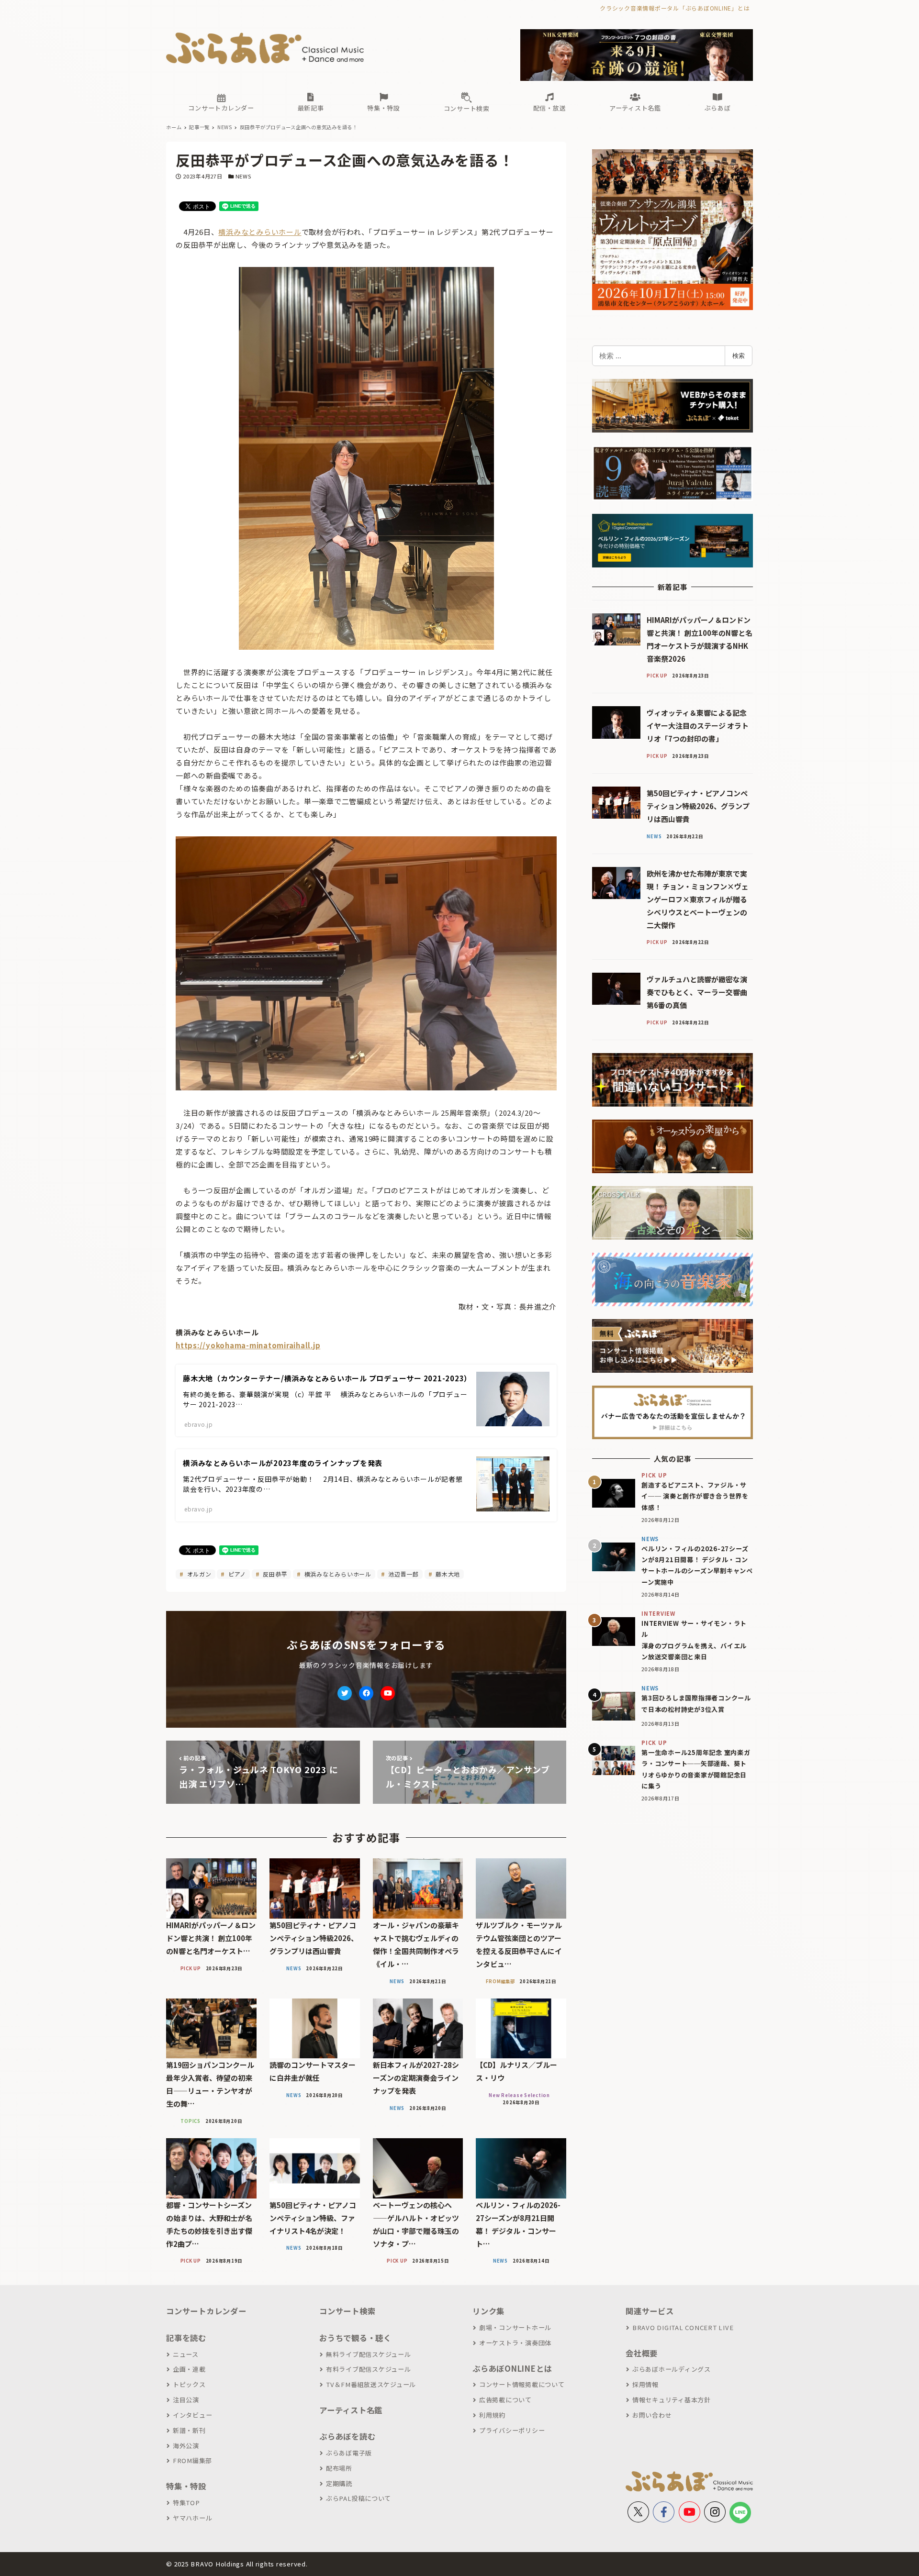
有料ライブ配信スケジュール (369, 2369)
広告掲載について (505, 2400)
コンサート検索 (347, 2311)
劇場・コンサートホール (515, 2327)
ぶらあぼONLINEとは (512, 2368)
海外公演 (186, 2446)
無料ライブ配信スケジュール (369, 2354)
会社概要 (642, 2353)
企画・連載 (189, 2369)
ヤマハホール (192, 2518)
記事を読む (186, 2338)
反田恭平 (275, 1574)
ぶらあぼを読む (347, 2436)
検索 (739, 355)
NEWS (243, 176)
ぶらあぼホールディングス (672, 2369)
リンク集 (488, 2311)
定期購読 (339, 2483)
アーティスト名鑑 (351, 2410)
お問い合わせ (652, 2415)
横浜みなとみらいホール (260, 232)
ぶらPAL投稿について (359, 2498)
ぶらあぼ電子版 (349, 2453)
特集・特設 (186, 2486)
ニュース (186, 2354)
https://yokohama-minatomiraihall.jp (248, 1345)
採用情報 (645, 2384)
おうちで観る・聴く (355, 2338)
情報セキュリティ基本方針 (672, 2400)
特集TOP (186, 2503)
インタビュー (192, 2415)
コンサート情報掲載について (522, 2384)
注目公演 (186, 2400)
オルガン (198, 1574)
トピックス (189, 2384)
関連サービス (650, 2311)
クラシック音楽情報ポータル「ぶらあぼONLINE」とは (675, 8)
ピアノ (236, 1574)
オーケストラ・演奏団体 (515, 2343)
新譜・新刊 (189, 2430)
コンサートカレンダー (206, 2311)
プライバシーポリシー (512, 2430)
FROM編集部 (192, 2460)
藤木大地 (447, 1574)
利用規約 (492, 2415)
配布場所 (339, 2468)
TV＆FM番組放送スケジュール (371, 2384)
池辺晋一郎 (403, 1574)
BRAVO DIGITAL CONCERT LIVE (683, 2327)
